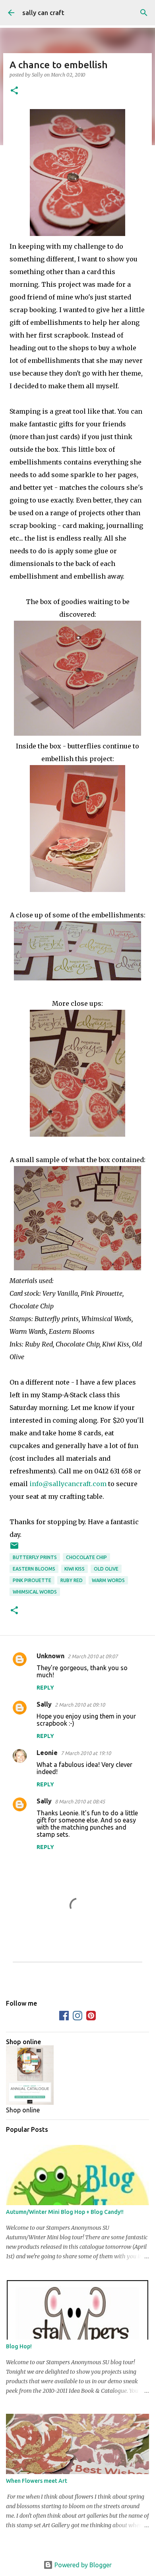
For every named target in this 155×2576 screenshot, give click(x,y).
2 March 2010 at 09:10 (80, 1705)
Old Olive (106, 1569)
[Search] (144, 13)
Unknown (50, 1656)
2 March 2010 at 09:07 (93, 1656)
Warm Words (108, 1580)
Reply (45, 1688)
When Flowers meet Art (37, 2481)
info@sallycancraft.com (68, 1484)
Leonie (47, 1753)
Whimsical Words (35, 1592)
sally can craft (43, 13)
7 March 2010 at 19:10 (86, 1753)
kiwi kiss (75, 1569)
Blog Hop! (19, 2346)
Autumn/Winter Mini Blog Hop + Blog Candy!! (65, 2212)
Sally (44, 1704)
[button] (14, 91)
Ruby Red (72, 1580)
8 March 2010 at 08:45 (80, 1801)
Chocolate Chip (86, 1557)
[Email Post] (14, 1549)
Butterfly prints (35, 1557)
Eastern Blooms (34, 1569)
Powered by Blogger (82, 2565)
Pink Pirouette (32, 1580)
